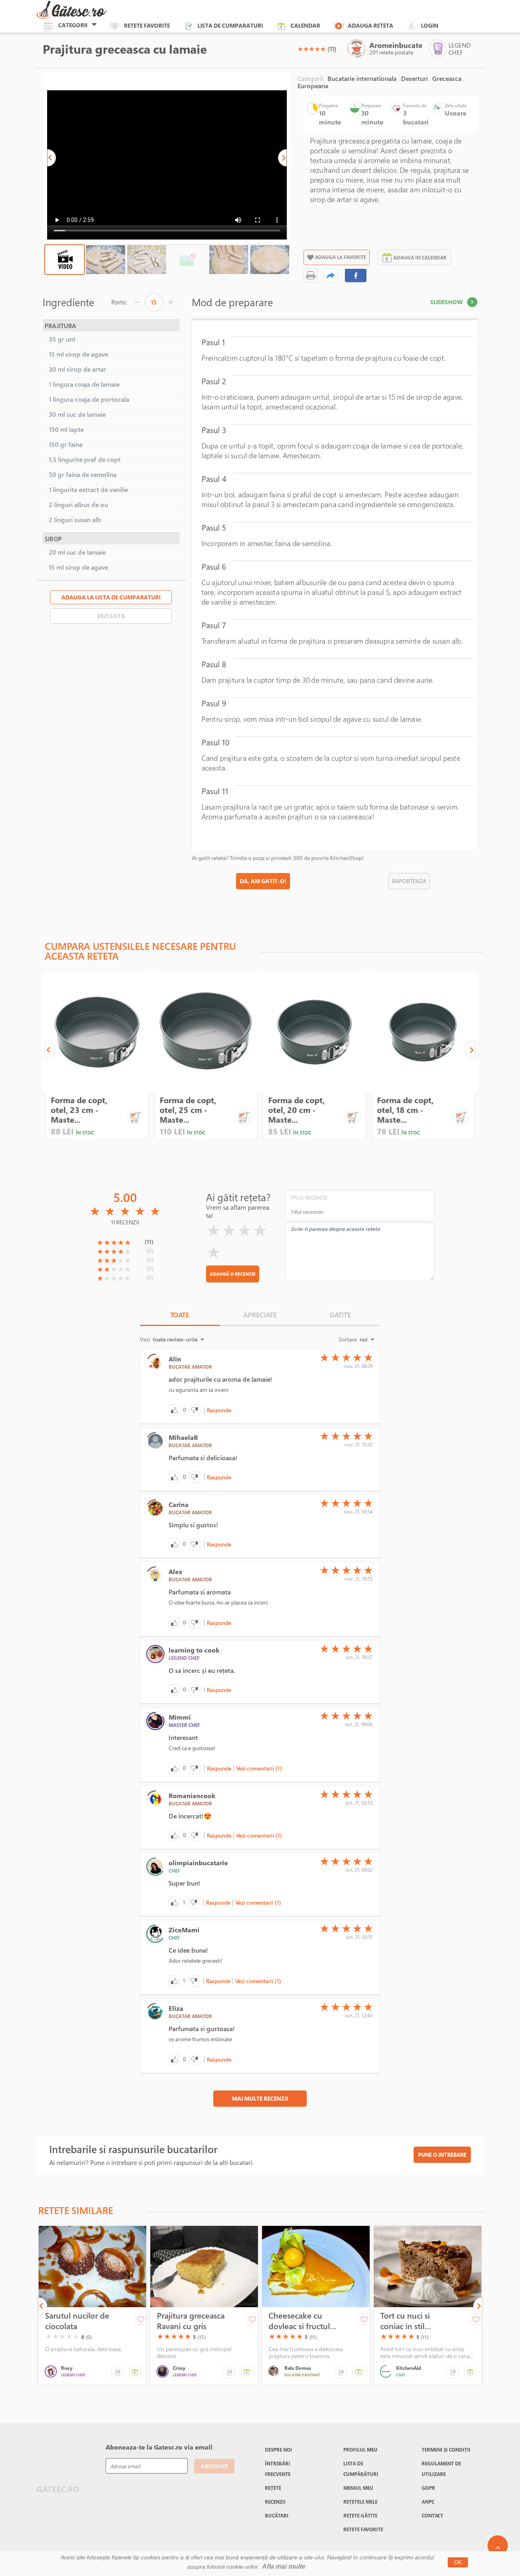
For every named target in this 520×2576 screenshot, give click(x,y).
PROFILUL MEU (360, 2450)
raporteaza (409, 881)
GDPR (428, 2488)
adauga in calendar (420, 257)
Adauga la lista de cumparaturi (111, 597)
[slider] (312, 49)
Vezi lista (111, 616)
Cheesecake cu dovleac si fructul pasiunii (299, 2321)
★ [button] (300, 49)
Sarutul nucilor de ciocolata (77, 2321)
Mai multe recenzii (260, 2098)
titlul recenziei (309, 1198)
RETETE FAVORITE (363, 2529)
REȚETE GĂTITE (360, 2515)
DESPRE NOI (278, 2450)
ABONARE (214, 2466)
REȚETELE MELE (360, 2502)
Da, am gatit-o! (263, 881)
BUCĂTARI (277, 2515)
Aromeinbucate (396, 45)
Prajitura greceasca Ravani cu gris (191, 2321)
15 (154, 302)
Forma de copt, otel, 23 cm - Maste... (79, 1110)
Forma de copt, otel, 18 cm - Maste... (405, 1110)
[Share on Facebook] (356, 275)
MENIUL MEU (358, 2488)
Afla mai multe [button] (284, 2566)
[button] (52, 158)
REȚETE (273, 2488)
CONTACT (432, 2515)
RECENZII (275, 2502)
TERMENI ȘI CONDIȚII (446, 2450)
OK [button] (458, 2562)
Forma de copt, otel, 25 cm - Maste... (188, 1110)
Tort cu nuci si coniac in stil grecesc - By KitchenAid (405, 2321)
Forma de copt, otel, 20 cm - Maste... (296, 1110)
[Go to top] (498, 2546)
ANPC (428, 2502)
